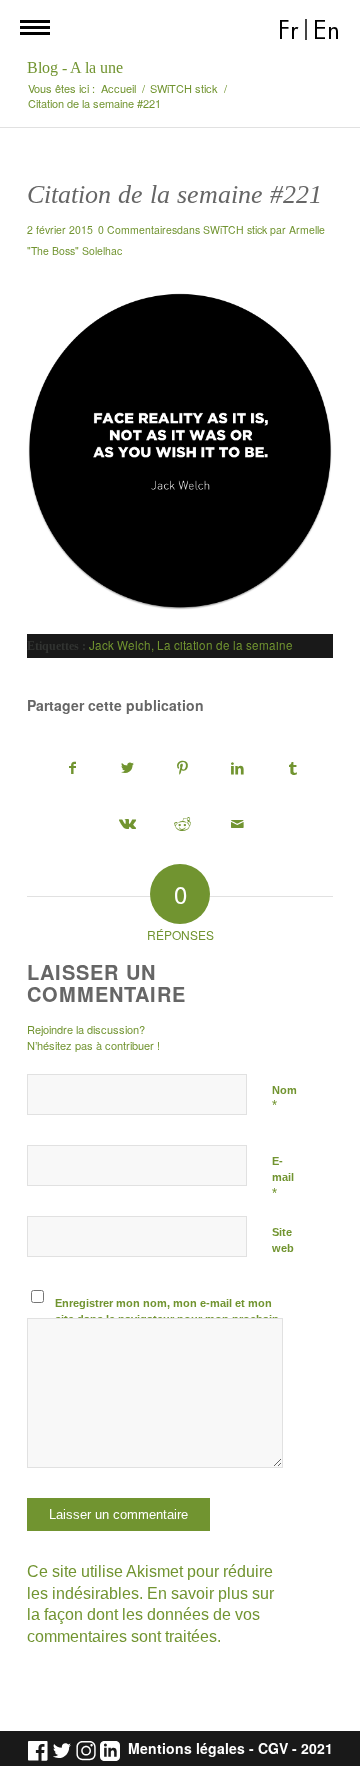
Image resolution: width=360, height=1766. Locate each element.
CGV (273, 1748)
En (326, 30)
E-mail (283, 1178)
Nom (284, 1099)
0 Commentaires (137, 229)
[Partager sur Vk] (128, 824)
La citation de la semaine (225, 645)
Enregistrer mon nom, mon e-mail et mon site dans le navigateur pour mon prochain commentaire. (167, 1319)
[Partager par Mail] (238, 824)
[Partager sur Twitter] (128, 768)
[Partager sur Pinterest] (183, 768)
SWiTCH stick (235, 229)
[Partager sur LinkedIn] (238, 768)
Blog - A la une (75, 67)
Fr (288, 30)
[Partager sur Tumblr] (293, 768)
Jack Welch (120, 645)
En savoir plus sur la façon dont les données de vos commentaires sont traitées (150, 1615)
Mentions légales (186, 1748)
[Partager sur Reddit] (183, 824)
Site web (283, 1240)
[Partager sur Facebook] (73, 768)
